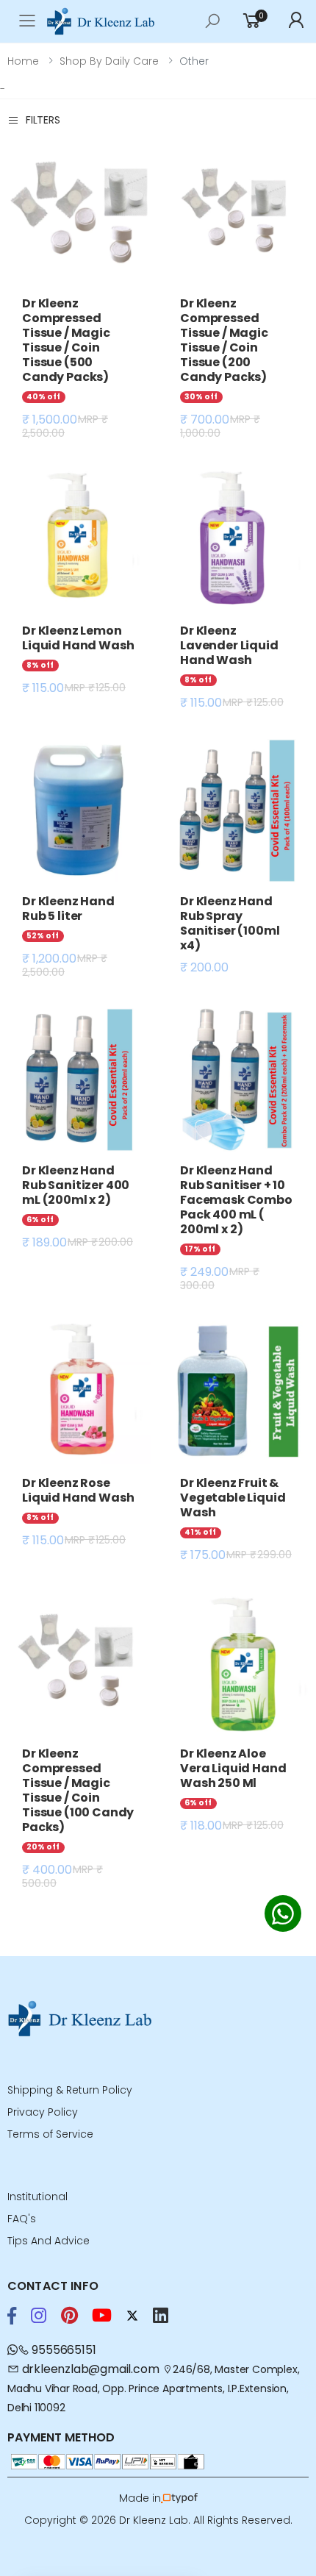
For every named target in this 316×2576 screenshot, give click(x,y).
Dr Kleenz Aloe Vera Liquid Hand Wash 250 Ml (233, 1768)
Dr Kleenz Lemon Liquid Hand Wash (78, 638)
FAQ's (22, 2219)
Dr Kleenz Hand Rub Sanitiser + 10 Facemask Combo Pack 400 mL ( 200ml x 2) (236, 1200)
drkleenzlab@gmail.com (90, 2369)
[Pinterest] (69, 2316)
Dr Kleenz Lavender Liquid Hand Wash (229, 645)
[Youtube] (102, 2316)
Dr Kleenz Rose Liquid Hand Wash (78, 1490)
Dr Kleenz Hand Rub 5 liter (68, 909)
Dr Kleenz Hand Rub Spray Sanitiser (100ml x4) (230, 923)
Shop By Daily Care (109, 61)
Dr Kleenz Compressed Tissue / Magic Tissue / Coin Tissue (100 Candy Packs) (78, 1790)
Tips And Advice (49, 2241)
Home (23, 61)
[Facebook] (12, 2316)
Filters (43, 120)
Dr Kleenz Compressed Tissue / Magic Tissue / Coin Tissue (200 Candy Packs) (224, 340)
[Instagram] (39, 2316)
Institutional (37, 2197)
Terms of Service (50, 2134)
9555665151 (62, 2350)
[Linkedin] (161, 2316)
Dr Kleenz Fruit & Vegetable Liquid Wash (233, 1498)
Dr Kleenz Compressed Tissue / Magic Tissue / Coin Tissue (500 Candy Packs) (66, 340)
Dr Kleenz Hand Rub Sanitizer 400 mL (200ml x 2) (76, 1185)
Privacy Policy (43, 2112)
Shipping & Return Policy (70, 2090)
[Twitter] (132, 2316)
